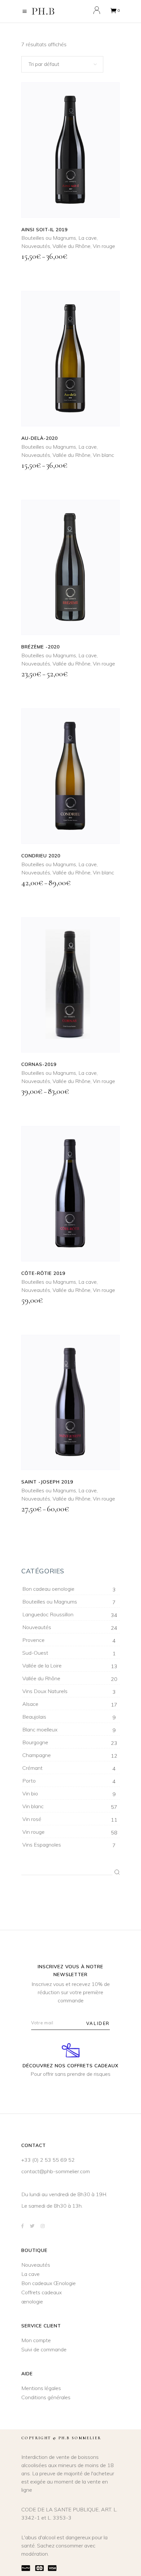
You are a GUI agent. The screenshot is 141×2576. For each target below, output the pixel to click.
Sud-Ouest (35, 1653)
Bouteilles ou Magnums (49, 238)
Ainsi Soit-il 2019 (44, 230)
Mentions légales (41, 2388)
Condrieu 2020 (41, 856)
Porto (29, 1781)
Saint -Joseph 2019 (47, 1482)
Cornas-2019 (39, 1064)
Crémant (32, 1768)
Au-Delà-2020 (40, 438)
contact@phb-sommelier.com (56, 2171)
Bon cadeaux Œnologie (49, 2283)
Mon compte (36, 2340)
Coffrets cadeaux (41, 2292)
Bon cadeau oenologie (48, 1589)
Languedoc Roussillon (48, 1614)
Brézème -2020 (40, 647)
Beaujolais (34, 1717)
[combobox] (62, 64)
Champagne (37, 1755)
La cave (88, 238)
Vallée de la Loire (42, 1666)
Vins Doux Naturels (45, 1691)
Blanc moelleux (40, 1729)
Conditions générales (46, 2397)
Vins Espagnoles (42, 1845)
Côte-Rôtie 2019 (43, 1273)
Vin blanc (103, 455)
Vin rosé (32, 1819)
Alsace (30, 1704)
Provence (33, 1640)
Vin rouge (104, 246)
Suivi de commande (44, 2349)
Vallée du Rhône (71, 246)
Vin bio (30, 1793)
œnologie (32, 2301)
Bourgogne (35, 1742)
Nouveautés (36, 246)
